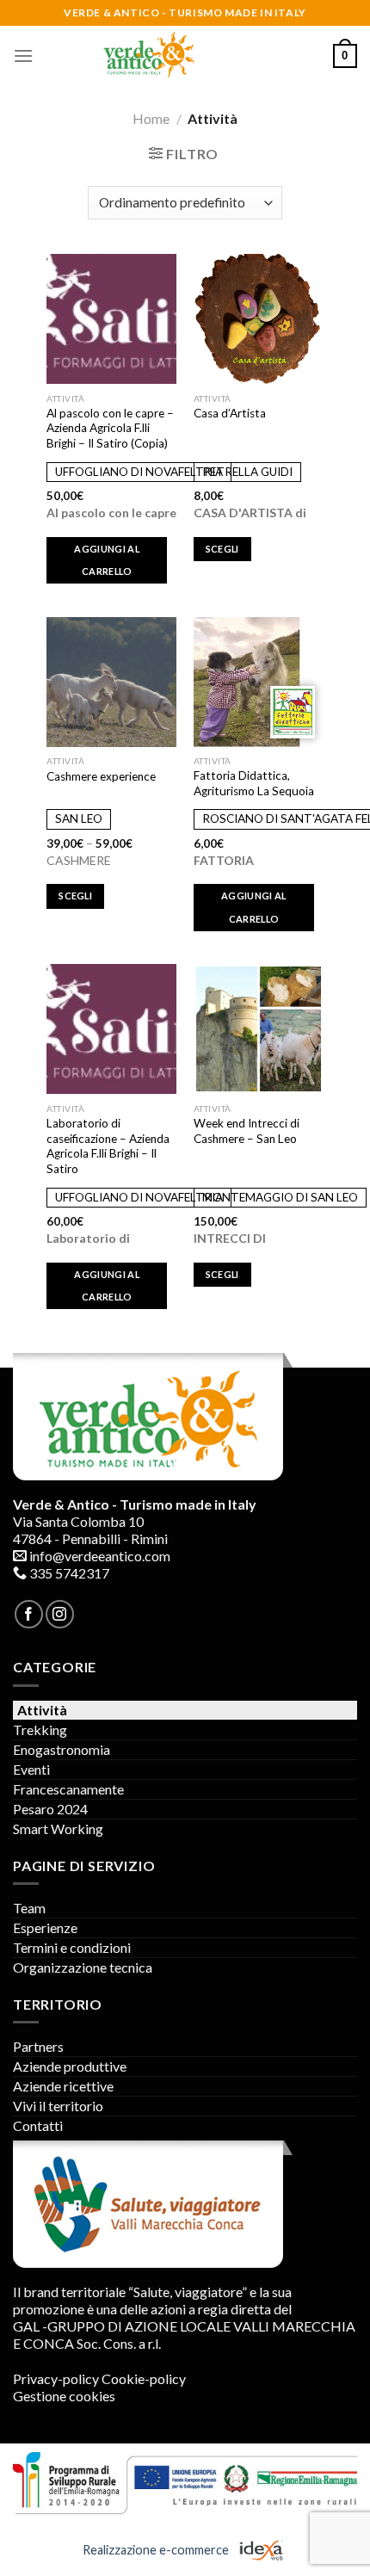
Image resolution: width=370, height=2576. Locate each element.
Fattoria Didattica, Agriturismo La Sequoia (254, 783)
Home (151, 118)
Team (29, 1908)
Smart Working (58, 1829)
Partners (38, 2046)
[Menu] (23, 56)
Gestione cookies (64, 2396)
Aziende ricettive (63, 2086)
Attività (42, 1710)
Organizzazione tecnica (83, 1967)
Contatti (38, 2125)
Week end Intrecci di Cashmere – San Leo (247, 1131)
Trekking (40, 1730)
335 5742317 (69, 1573)
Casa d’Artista (230, 413)
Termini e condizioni (72, 1947)
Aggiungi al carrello (107, 560)
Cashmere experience (101, 776)
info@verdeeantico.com (100, 1556)
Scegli (222, 549)
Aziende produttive (70, 2066)
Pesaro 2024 (50, 1809)
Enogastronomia (62, 1749)
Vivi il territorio (58, 2106)
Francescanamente (68, 1789)
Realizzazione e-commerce (157, 2549)
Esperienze (45, 1927)
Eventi (31, 1769)
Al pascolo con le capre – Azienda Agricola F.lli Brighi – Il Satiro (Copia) (110, 428)
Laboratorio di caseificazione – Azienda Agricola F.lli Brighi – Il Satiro (108, 1146)
